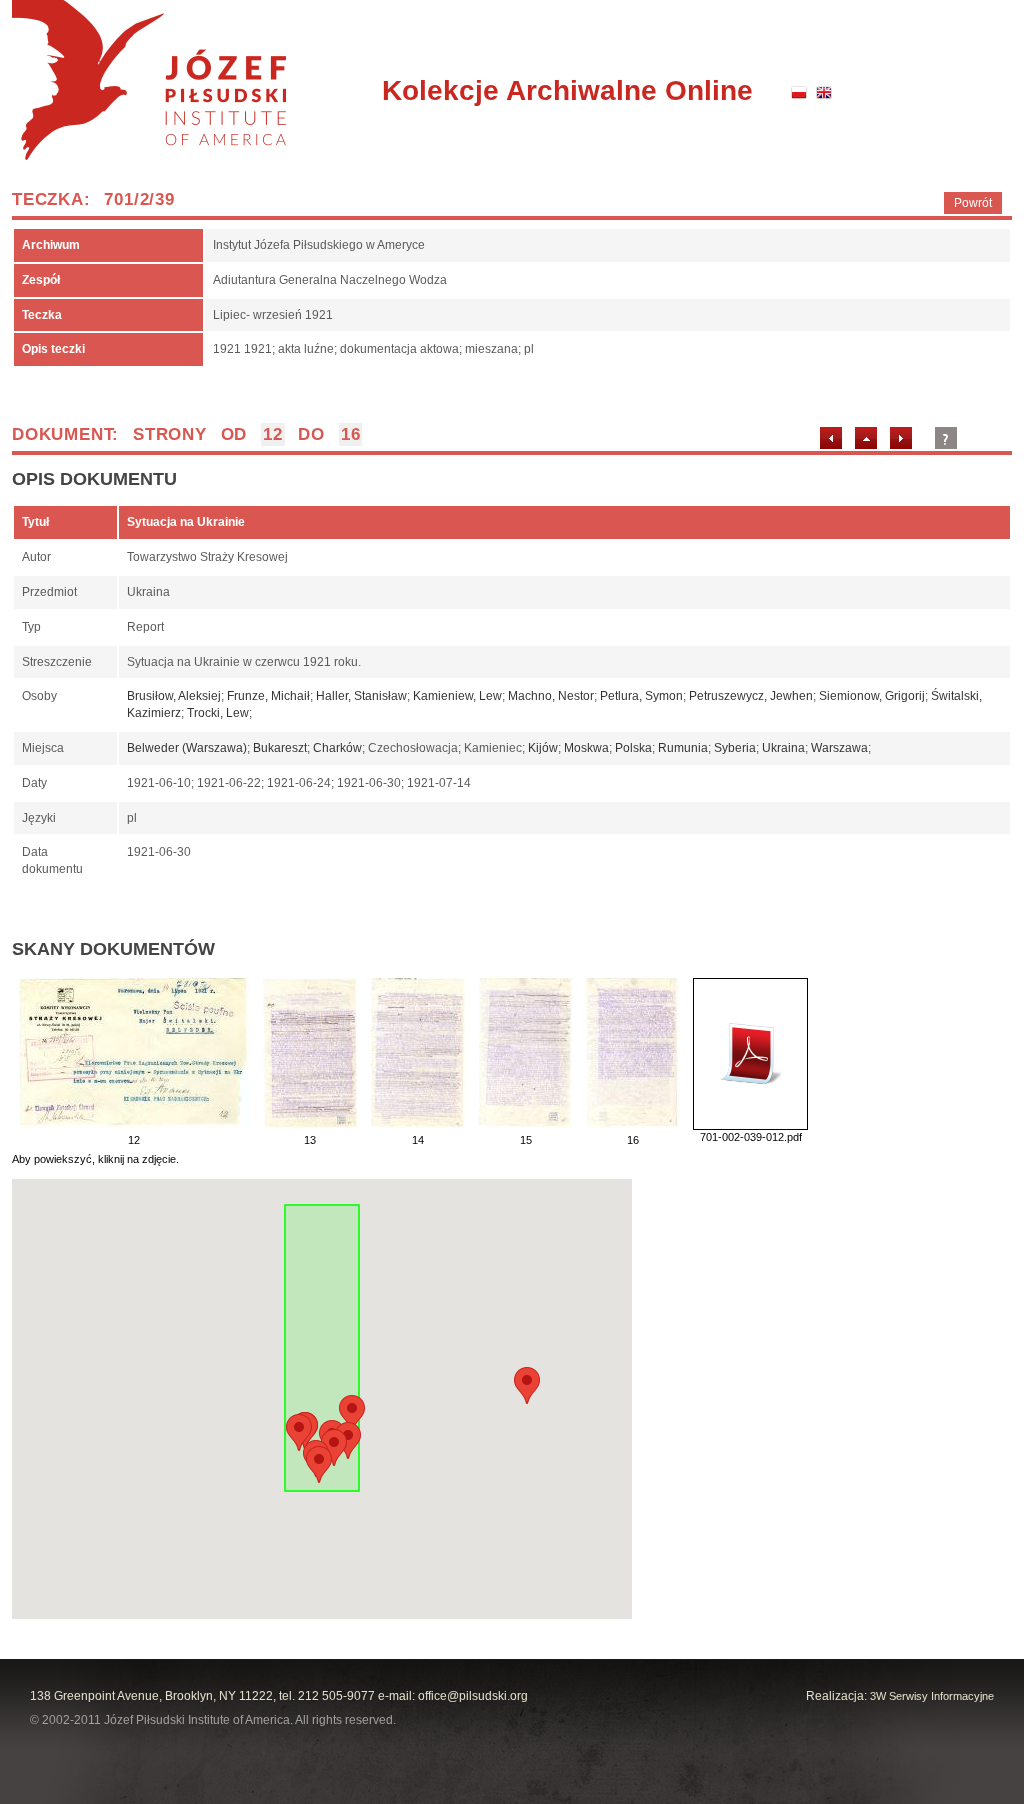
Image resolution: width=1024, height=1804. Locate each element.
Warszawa (839, 748)
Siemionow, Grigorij (872, 696)
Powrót (973, 203)
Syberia (735, 748)
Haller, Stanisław (361, 696)
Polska (633, 748)
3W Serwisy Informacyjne (932, 1696)
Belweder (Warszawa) (187, 748)
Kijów (543, 748)
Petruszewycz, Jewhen (751, 696)
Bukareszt (280, 748)
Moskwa (586, 748)
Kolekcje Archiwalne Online (567, 90)
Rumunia (683, 748)
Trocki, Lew (218, 713)
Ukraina (783, 748)
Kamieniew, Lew (457, 696)
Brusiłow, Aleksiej (174, 696)
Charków (337, 748)
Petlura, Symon (641, 696)
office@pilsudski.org (473, 1696)
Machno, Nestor (551, 696)
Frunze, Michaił (268, 696)
